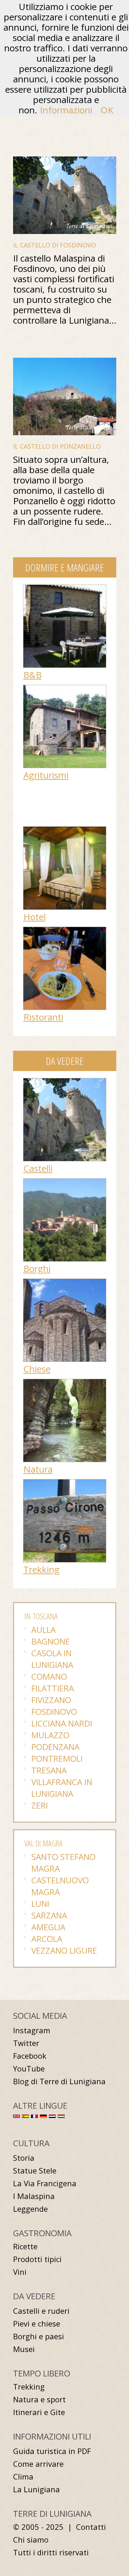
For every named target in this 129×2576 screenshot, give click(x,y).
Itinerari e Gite (39, 2412)
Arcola (47, 1939)
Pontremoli (57, 1758)
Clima (23, 2477)
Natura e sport (39, 2399)
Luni (40, 1903)
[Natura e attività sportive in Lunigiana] (65, 1383)
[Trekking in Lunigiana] (65, 1483)
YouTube (29, 2069)
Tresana (49, 1770)
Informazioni (66, 110)
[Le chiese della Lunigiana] (65, 1282)
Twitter (26, 2043)
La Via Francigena (45, 2183)
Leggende (30, 2209)
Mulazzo (50, 1735)
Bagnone (51, 1641)
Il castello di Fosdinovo (55, 245)
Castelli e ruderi (41, 2311)
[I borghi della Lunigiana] (65, 1182)
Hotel (35, 917)
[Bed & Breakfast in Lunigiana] (65, 588)
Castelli (38, 1168)
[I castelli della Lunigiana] (65, 1082)
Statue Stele (35, 2171)
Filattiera (53, 1688)
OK (107, 110)
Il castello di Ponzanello (57, 446)
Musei (24, 2349)
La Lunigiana (36, 2489)
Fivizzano (51, 1700)
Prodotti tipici (37, 2259)
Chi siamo (31, 2540)
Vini (20, 2272)
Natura (38, 1469)
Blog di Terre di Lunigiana (59, 2081)
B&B (33, 675)
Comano (49, 1676)
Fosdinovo (54, 1712)
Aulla (44, 1630)
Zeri (40, 1805)
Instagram (32, 2030)
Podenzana (55, 1747)
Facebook (30, 2056)
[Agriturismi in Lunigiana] (65, 689)
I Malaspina (34, 2196)
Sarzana (49, 1915)
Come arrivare (38, 2464)
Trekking (41, 1569)
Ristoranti (43, 1017)
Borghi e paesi (39, 2336)
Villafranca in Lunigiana (62, 1788)
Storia (24, 2158)
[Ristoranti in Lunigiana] (65, 930)
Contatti (91, 2527)
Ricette (25, 2246)
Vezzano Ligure (64, 1950)
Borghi (37, 1269)
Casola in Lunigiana (52, 1659)
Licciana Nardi (62, 1723)
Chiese (37, 1369)
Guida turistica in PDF (52, 2451)
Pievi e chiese (37, 2324)
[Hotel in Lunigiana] (65, 830)
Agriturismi (46, 775)
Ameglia (48, 1927)
